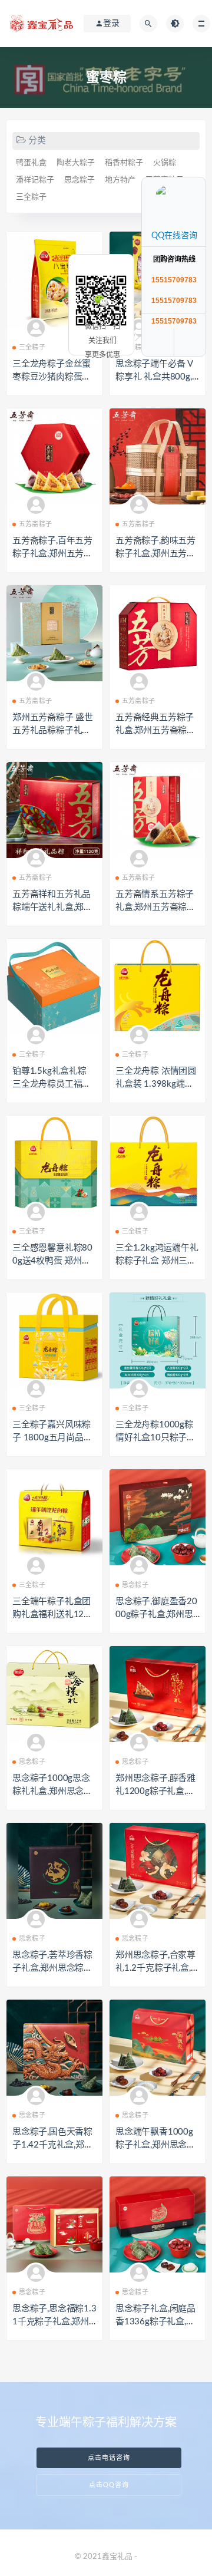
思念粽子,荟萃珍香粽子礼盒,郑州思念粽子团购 (52, 1968)
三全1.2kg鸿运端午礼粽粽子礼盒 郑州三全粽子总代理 (157, 1261)
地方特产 (120, 180)
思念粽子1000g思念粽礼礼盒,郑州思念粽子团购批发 (52, 1791)
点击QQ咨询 (109, 2485)
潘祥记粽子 (35, 180)
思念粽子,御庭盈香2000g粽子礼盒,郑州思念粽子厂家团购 (156, 1614)
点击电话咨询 (109, 2458)
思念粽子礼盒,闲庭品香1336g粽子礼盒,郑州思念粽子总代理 (155, 2322)
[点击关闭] (193, 177)
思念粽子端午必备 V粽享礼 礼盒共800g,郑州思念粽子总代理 (155, 377)
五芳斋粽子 (35, 524)
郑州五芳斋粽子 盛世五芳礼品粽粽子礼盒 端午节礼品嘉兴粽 (53, 730)
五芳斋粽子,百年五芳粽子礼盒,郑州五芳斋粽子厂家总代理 (52, 554)
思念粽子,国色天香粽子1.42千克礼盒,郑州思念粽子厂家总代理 (53, 2145)
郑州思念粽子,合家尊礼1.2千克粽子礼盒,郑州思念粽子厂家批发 (158, 1968)
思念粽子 (79, 180)
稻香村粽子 (124, 163)
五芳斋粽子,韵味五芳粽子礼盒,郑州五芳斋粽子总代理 (155, 554)
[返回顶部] (191, 342)
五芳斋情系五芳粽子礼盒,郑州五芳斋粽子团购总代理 (155, 907)
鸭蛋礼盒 (31, 163)
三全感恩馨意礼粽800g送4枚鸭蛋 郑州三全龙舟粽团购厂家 (52, 1261)
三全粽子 (31, 197)
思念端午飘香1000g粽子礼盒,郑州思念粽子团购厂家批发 (155, 2145)
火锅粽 (165, 163)
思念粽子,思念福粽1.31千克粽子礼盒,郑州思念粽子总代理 (54, 2322)
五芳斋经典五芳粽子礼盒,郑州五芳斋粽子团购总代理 (155, 730)
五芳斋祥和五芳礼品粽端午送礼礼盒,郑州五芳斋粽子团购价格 (52, 907)
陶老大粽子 (76, 163)
